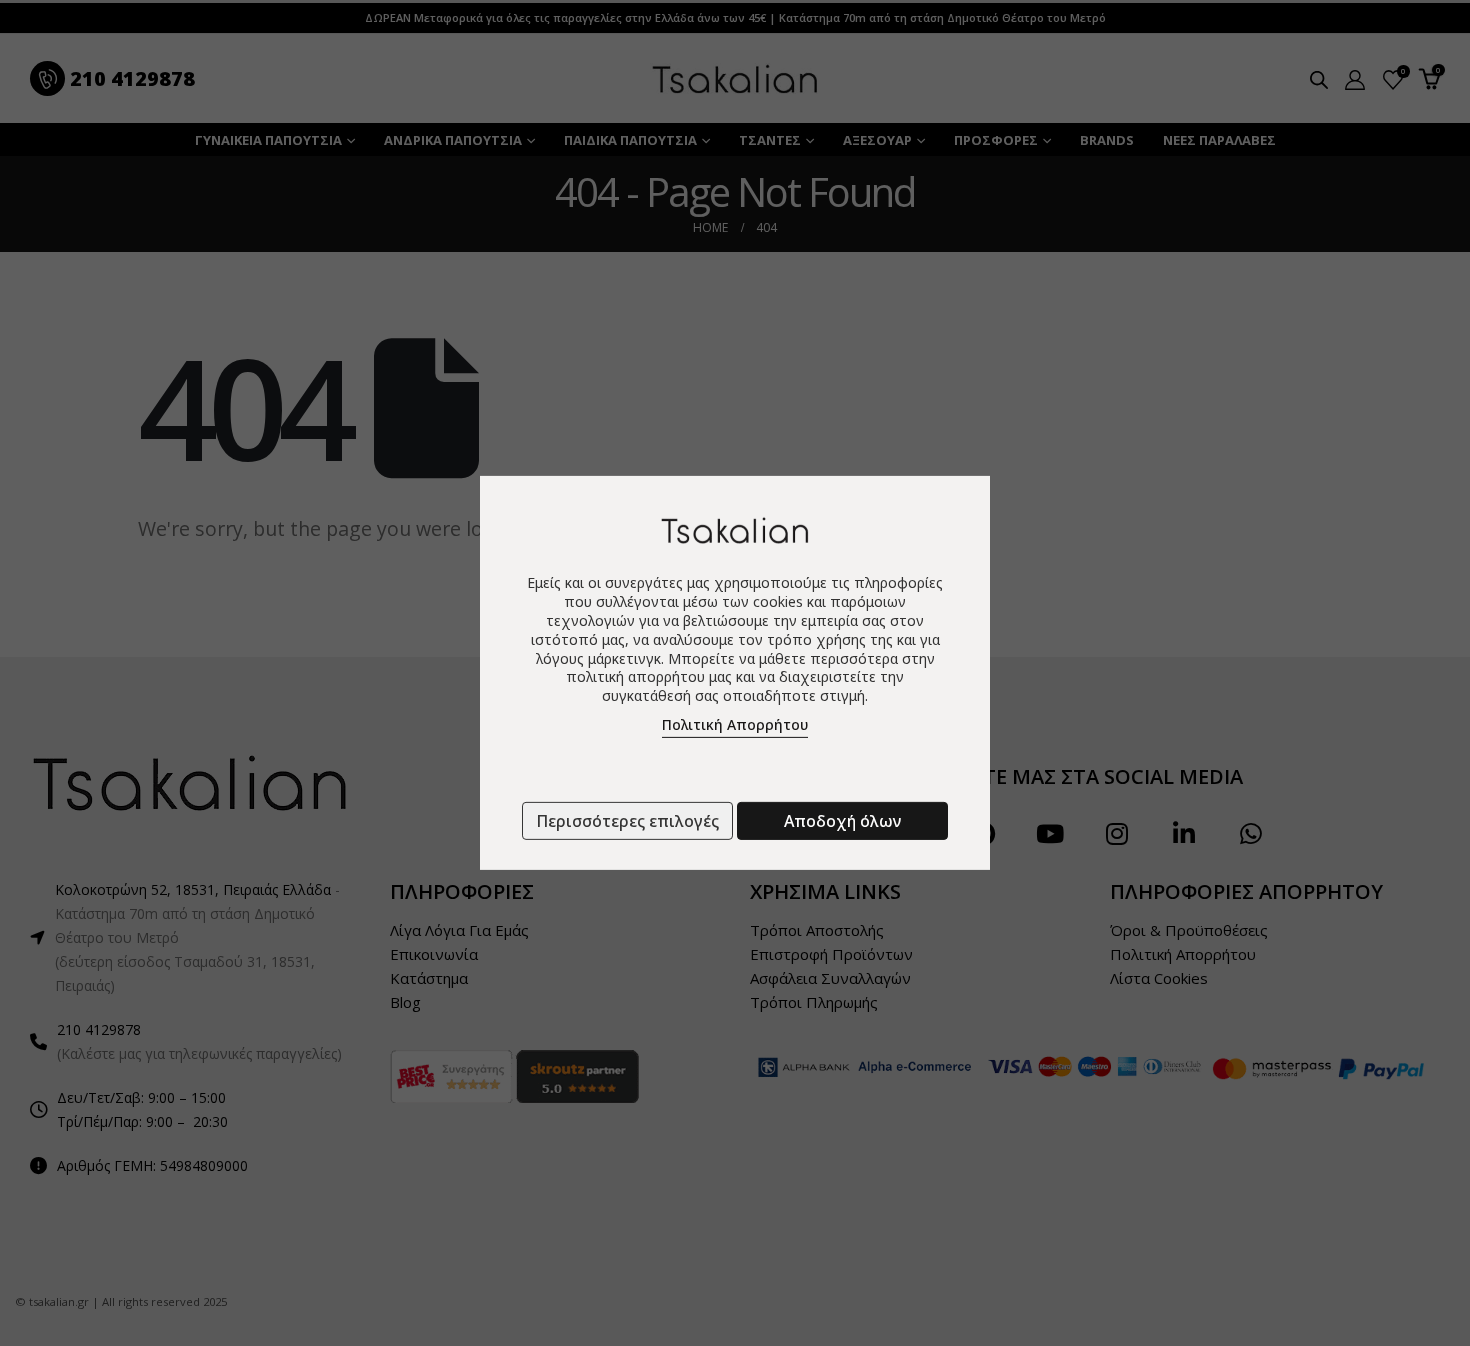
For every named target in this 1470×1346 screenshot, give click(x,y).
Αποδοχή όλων (842, 821)
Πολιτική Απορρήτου (735, 724)
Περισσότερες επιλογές (627, 821)
